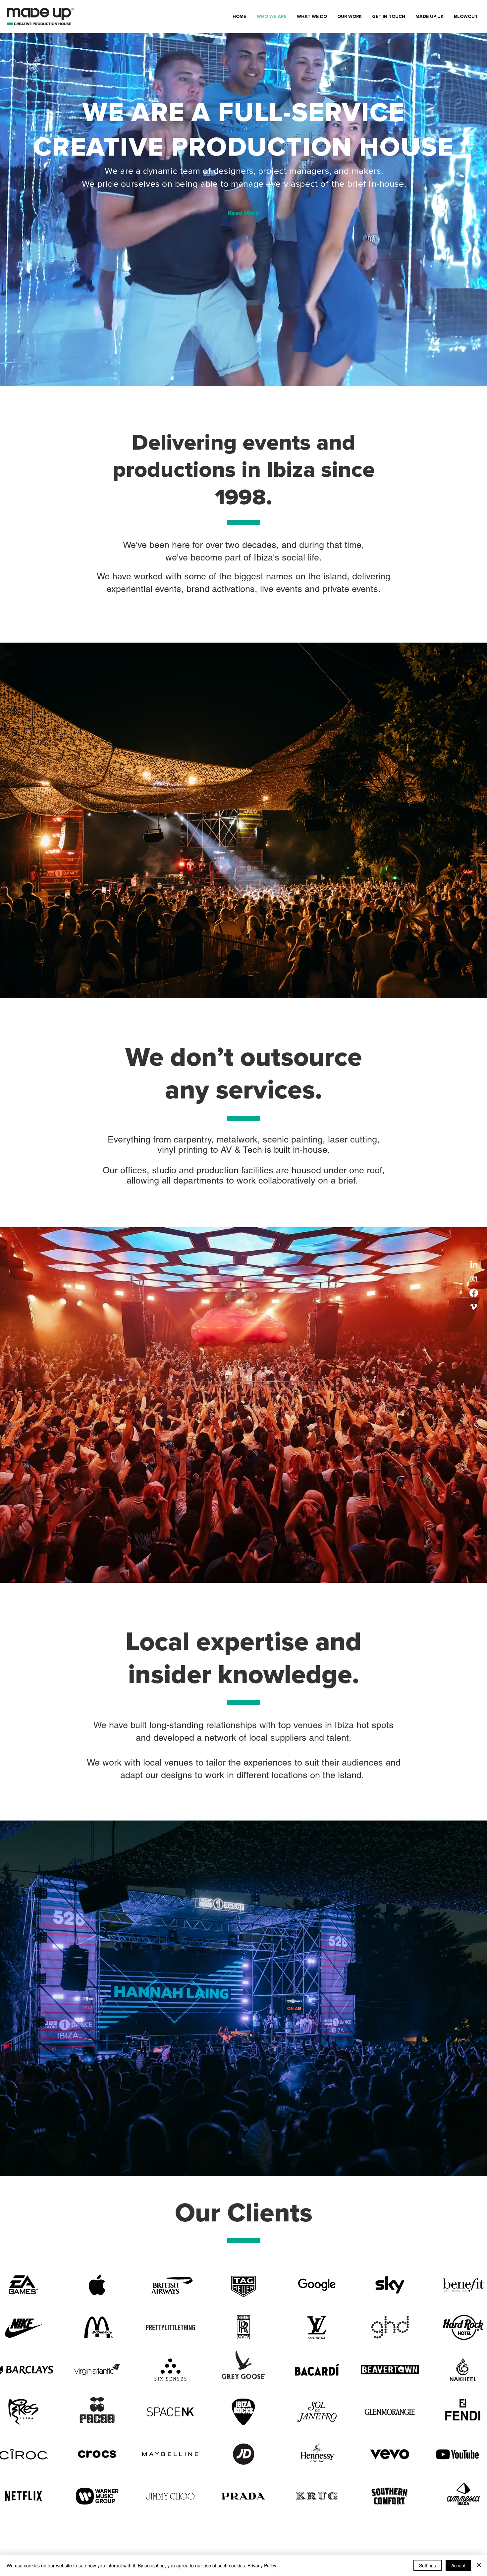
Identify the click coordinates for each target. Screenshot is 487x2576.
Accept (458, 2565)
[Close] (479, 2565)
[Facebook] (474, 1293)
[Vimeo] (474, 1307)
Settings (428, 2565)
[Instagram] (474, 1279)
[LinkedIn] (474, 1265)
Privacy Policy (262, 2565)
